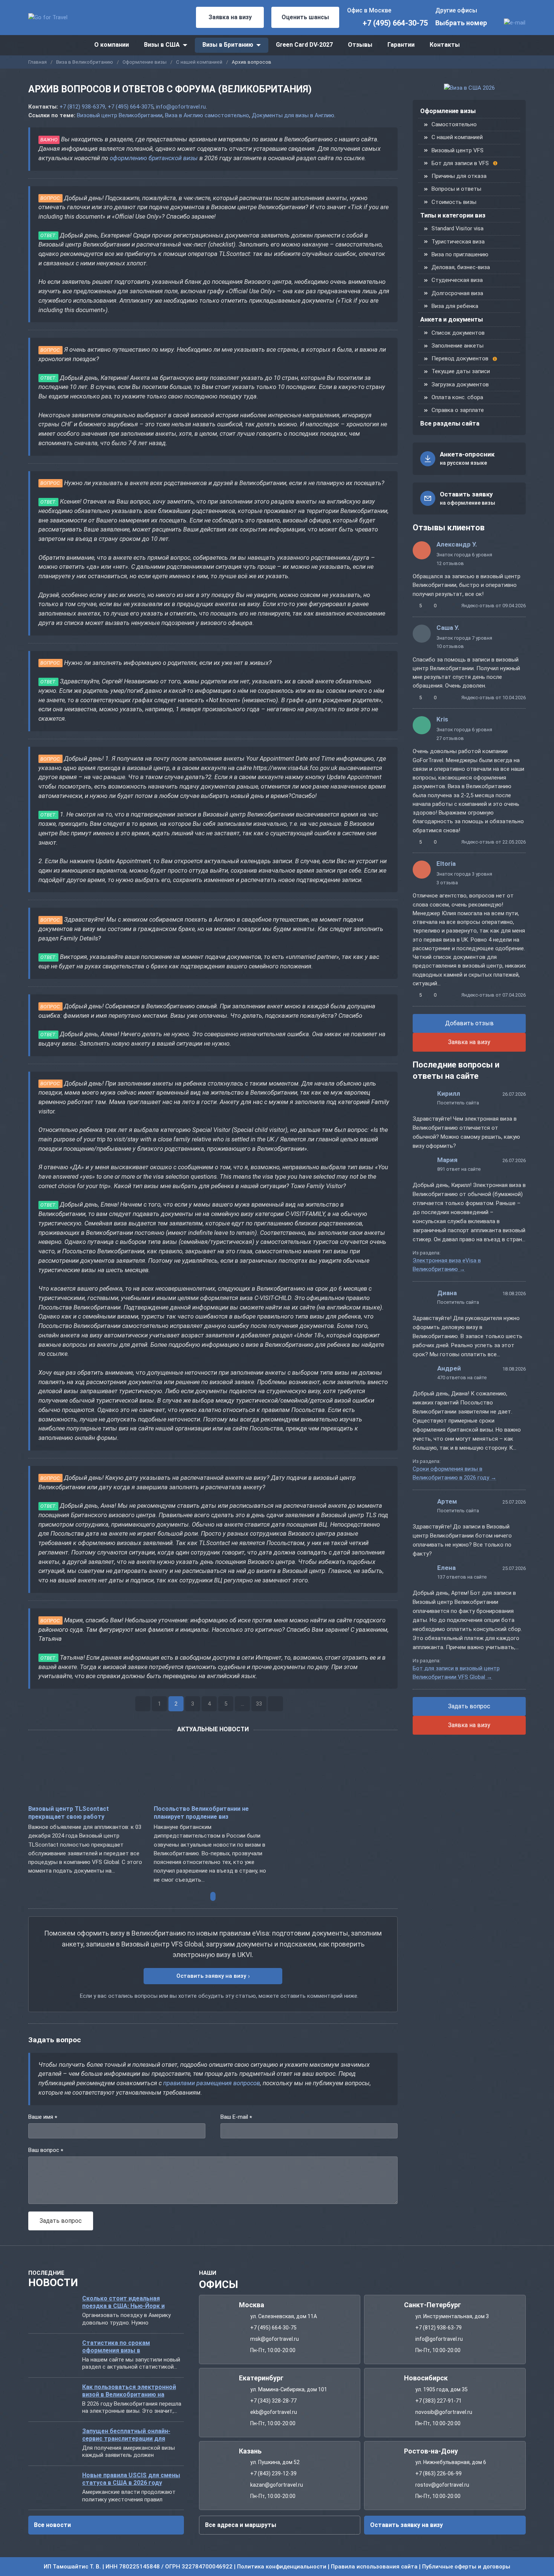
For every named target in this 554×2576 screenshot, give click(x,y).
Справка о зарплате (458, 410)
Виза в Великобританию (85, 62)
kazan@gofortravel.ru (277, 2485)
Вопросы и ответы (456, 189)
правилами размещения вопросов (212, 2083)
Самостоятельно (454, 124)
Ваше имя (43, 2117)
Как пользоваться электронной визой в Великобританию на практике (129, 2391)
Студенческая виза (457, 280)
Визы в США (162, 45)
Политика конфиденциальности (282, 2567)
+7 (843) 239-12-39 (273, 2474)
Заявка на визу (230, 17)
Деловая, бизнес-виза (461, 267)
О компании (112, 45)
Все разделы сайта (450, 423)
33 (259, 1704)
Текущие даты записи (461, 371)
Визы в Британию (228, 45)
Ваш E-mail (236, 2117)
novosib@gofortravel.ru (444, 2412)
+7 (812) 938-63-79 (438, 2328)
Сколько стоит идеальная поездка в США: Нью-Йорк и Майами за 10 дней (123, 2303)
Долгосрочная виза (457, 293)
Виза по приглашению (460, 254)
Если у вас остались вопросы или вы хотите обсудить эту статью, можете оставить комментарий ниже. (219, 1996)
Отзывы (360, 45)
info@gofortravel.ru (181, 107)
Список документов (458, 333)
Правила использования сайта (374, 2567)
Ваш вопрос (46, 2151)
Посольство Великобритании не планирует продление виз (201, 1813)
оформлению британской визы (154, 158)
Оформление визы (145, 62)
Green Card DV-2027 (304, 45)
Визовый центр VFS (458, 150)
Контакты (445, 45)
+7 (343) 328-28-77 (273, 2401)
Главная (37, 62)
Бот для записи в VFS (460, 163)
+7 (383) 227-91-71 (438, 2401)
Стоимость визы (454, 202)
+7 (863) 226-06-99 (438, 2474)
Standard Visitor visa (458, 228)
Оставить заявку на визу (211, 1976)
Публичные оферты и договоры (466, 2567)
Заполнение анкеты (458, 346)
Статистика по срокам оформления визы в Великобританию (116, 2347)
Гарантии (401, 45)
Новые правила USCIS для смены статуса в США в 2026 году (131, 2479)
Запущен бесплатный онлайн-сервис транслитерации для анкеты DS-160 (126, 2435)
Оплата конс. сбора (457, 397)
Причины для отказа (459, 176)
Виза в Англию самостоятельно (207, 115)
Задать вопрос (469, 1706)
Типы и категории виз (453, 215)
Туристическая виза (458, 242)
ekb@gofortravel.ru (274, 2412)
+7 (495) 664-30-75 (395, 23)
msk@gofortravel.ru (275, 2339)
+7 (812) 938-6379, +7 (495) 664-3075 (106, 107)
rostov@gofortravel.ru (442, 2485)
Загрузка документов (460, 384)
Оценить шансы (305, 17)
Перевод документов (460, 358)
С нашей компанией (199, 62)
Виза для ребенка (455, 306)
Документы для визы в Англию (293, 115)
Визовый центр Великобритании (120, 115)
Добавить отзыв (469, 1023)
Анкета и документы (451, 319)
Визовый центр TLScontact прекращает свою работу (69, 1813)
